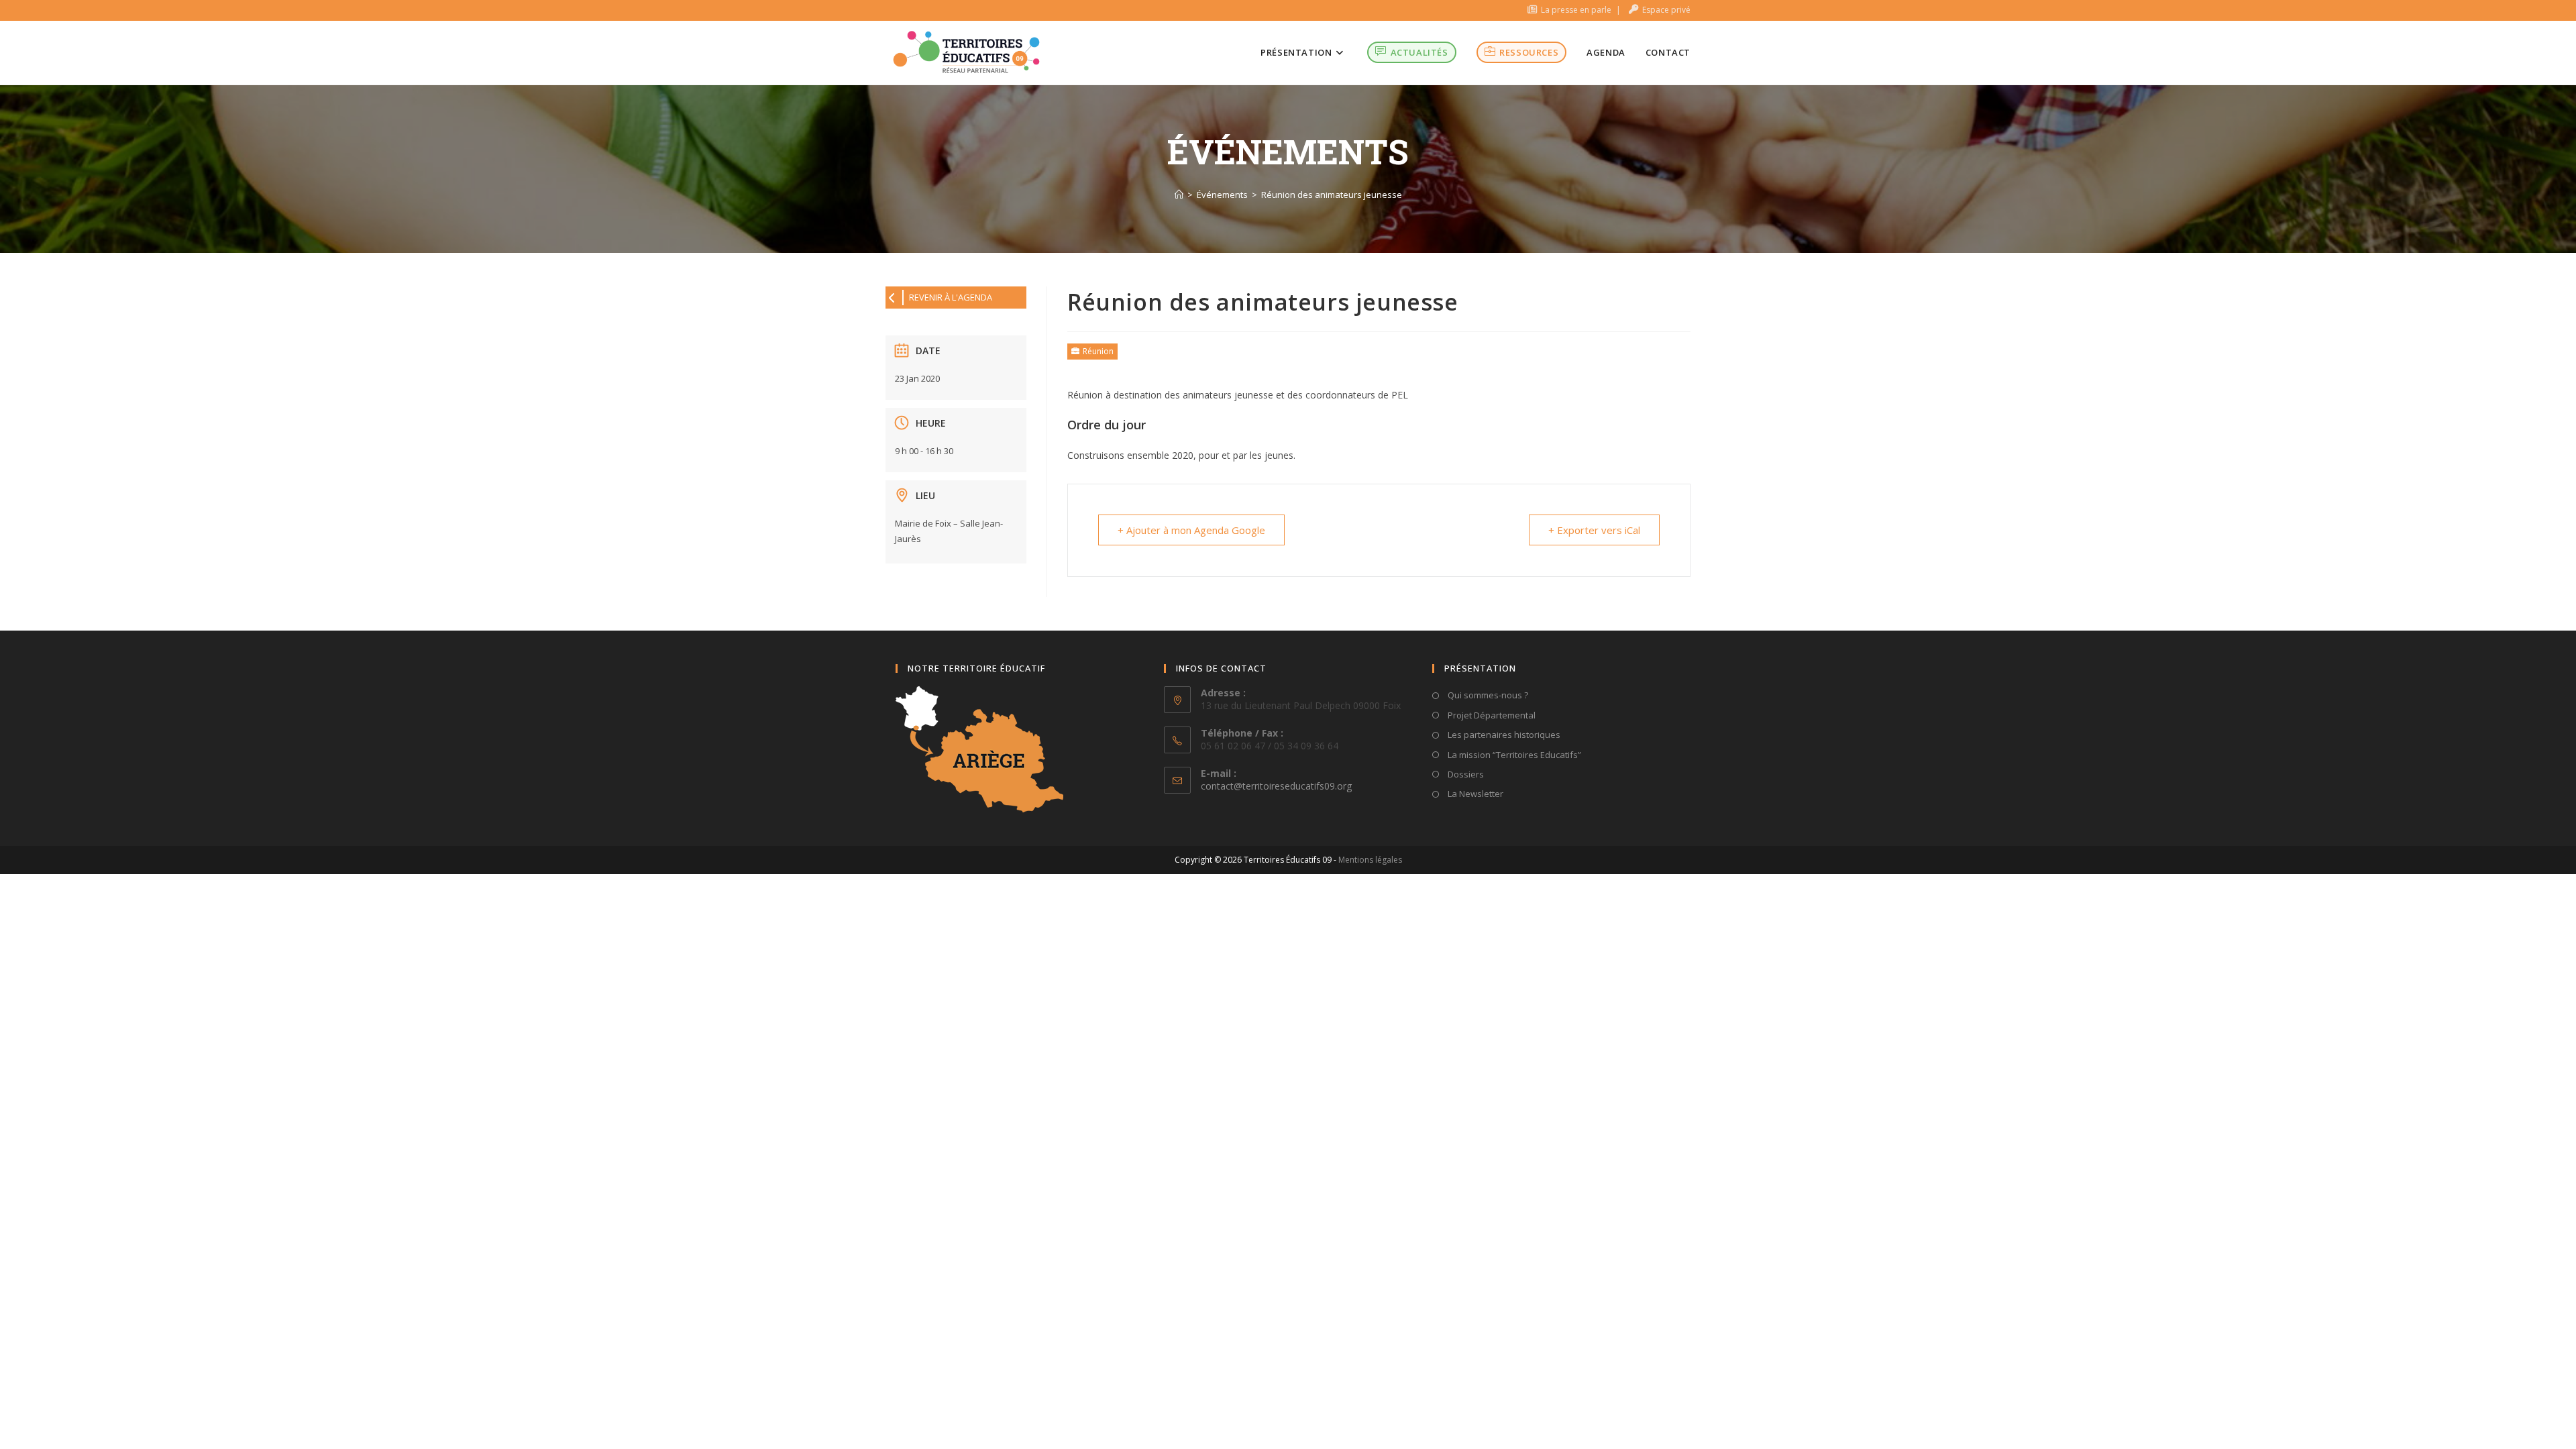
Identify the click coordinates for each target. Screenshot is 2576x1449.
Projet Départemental (1491, 715)
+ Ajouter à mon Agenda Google (1191, 530)
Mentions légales (1370, 860)
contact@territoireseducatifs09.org (1276, 786)
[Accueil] (1179, 195)
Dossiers (1465, 774)
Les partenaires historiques (1503, 735)
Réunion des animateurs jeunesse (1332, 195)
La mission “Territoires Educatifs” (1513, 755)
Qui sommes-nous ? (1487, 695)
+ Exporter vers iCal (1594, 530)
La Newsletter (1474, 794)
